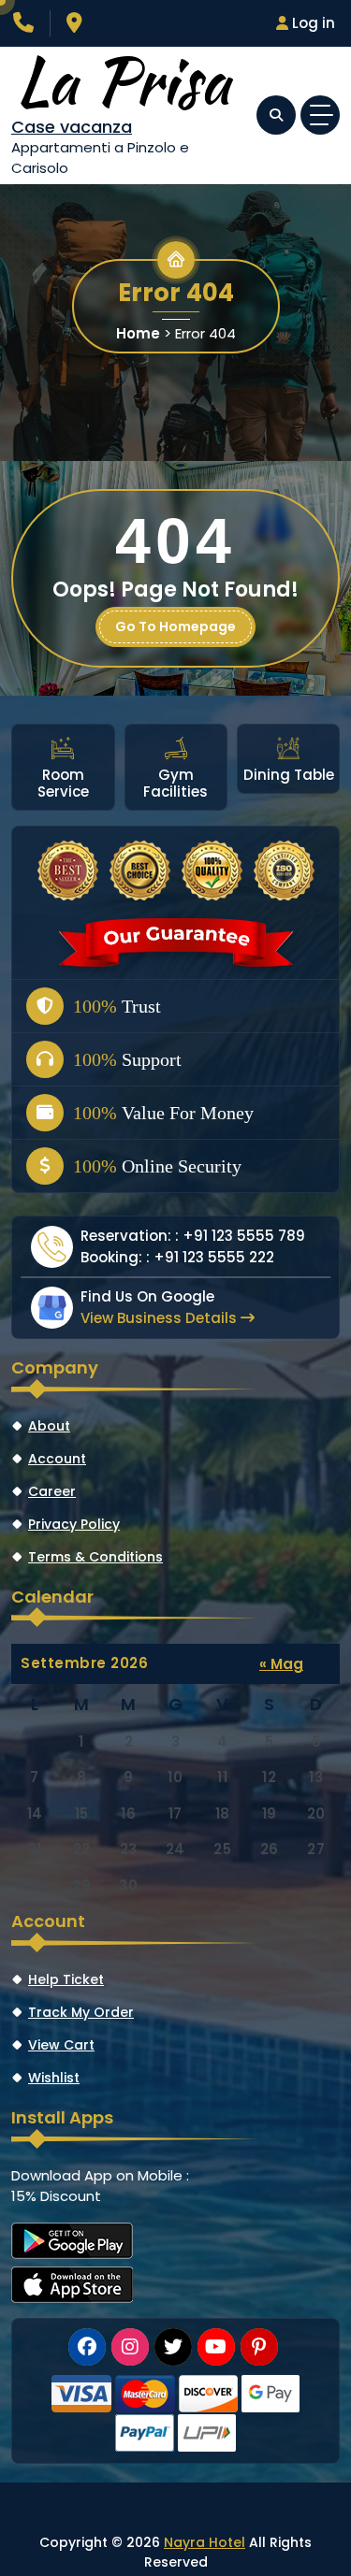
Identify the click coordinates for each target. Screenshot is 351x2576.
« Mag (281, 1664)
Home (138, 333)
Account (57, 1459)
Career (52, 1491)
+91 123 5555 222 (214, 1257)
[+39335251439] (25, 25)
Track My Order (81, 2012)
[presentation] (23, 765)
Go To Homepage (175, 626)
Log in (312, 23)
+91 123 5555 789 (244, 1236)
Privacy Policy (74, 1524)
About (49, 1426)
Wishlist (54, 2078)
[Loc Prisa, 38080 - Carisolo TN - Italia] (77, 25)
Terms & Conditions (95, 1557)
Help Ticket (66, 1979)
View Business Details (161, 1318)
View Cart (61, 2045)
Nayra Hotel (205, 2542)
